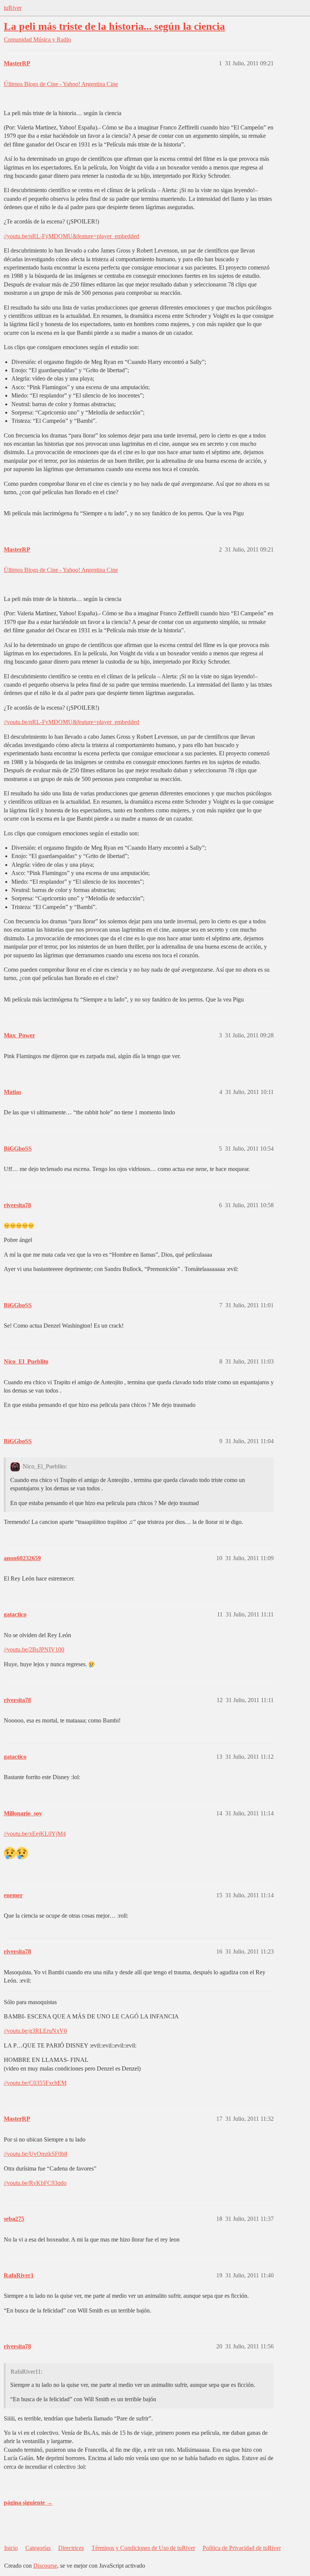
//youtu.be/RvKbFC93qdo (35, 2183)
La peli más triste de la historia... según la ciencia (114, 26)
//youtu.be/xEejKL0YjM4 (35, 1834)
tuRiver (13, 8)
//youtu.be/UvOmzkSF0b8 (36, 2154)
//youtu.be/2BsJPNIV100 (34, 1649)
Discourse (45, 2566)
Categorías (38, 2548)
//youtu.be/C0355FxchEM (35, 2083)
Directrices (71, 2548)
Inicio (11, 2548)
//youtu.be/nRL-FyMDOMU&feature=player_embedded (71, 236)
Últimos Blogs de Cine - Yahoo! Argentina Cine (61, 84)
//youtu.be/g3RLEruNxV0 (35, 2031)
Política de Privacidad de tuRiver (242, 2548)
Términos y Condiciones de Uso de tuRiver (143, 2548)
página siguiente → (28, 2503)
